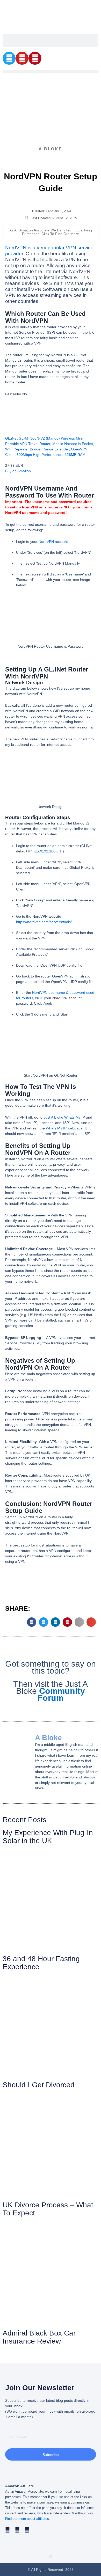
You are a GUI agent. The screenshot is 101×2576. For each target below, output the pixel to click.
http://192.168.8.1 (47, 851)
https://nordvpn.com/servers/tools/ (44, 922)
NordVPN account (53, 542)
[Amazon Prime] (12, 460)
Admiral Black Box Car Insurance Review (39, 2337)
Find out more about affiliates (27, 2519)
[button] (51, 71)
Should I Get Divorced (39, 2085)
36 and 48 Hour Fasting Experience (41, 1963)
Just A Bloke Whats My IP (64, 1117)
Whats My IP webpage (64, 1128)
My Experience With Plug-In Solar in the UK (48, 1837)
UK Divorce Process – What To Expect (48, 2209)
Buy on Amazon (18, 471)
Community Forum (61, 1694)
